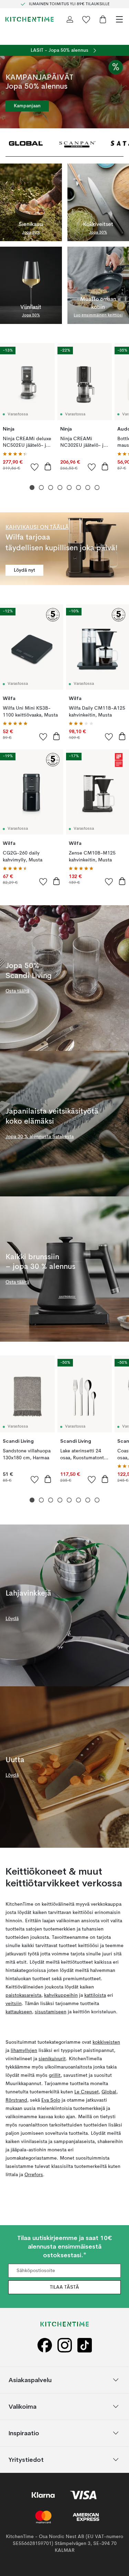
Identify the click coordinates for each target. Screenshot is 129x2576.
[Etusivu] (30, 19)
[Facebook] (45, 2345)
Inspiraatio (24, 2433)
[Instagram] (65, 2345)
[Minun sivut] (70, 19)
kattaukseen (19, 2012)
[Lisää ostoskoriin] (48, 466)
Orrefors (34, 2175)
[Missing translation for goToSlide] (41, 488)
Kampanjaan (27, 106)
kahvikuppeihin (61, 1995)
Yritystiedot (26, 2459)
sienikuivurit (52, 2059)
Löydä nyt (24, 570)
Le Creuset (87, 2092)
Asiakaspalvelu (30, 2380)
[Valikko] (119, 19)
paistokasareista (23, 1995)
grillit (55, 2075)
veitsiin (14, 2004)
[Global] (26, 143)
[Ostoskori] (103, 19)
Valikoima (23, 2406)
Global (109, 2092)
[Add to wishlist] (35, 467)
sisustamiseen (51, 2012)
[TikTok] (85, 2345)
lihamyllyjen (24, 2051)
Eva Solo (51, 2100)
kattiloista (95, 1995)
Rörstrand (16, 2100)
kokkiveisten (106, 2042)
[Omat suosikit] (86, 19)
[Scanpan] (77, 143)
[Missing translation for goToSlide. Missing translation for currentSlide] (32, 488)
